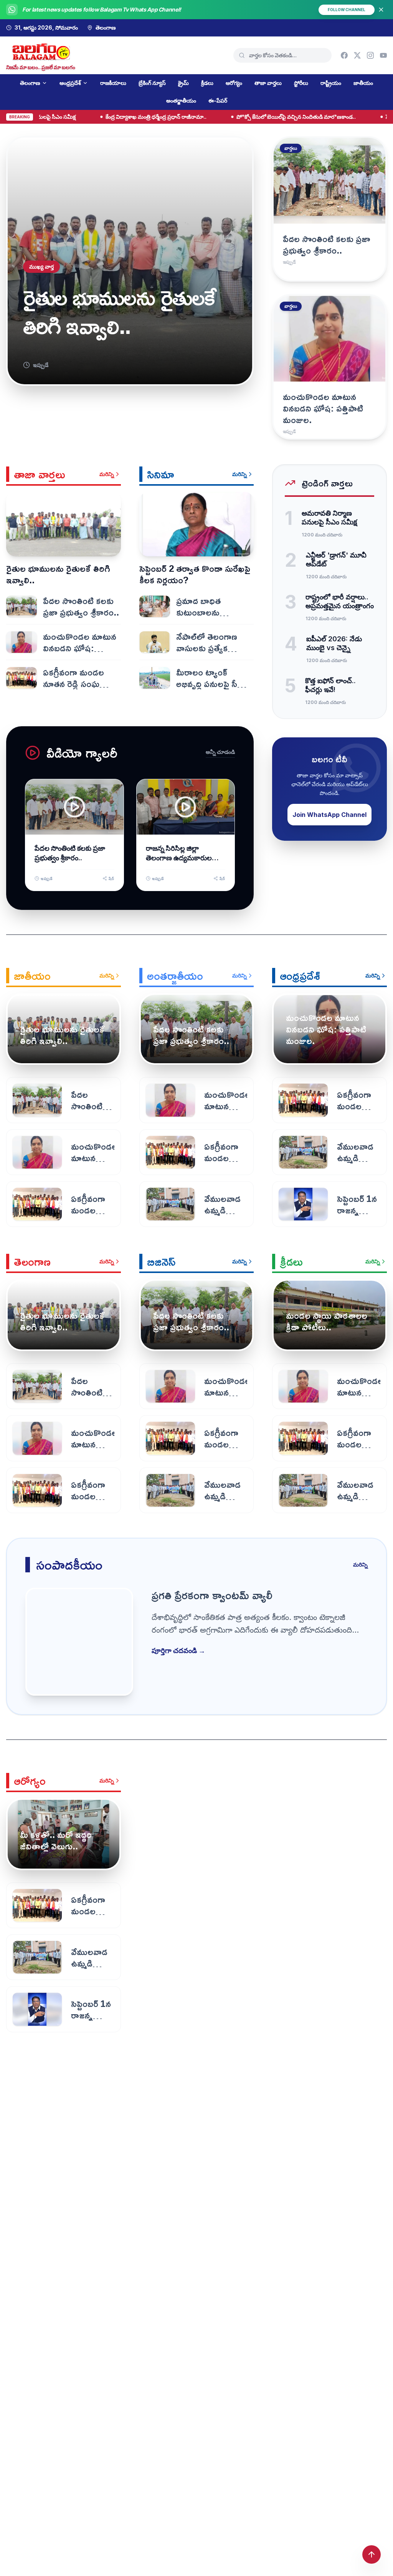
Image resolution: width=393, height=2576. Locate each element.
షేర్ (111, 878)
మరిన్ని (107, 474)
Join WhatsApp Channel (329, 815)
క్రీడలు (207, 83)
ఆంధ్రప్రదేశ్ (70, 83)
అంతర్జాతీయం (181, 100)
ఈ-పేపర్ (218, 100)
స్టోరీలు (301, 83)
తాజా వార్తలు (268, 83)
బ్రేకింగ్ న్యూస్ (152, 83)
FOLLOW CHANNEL (347, 10)
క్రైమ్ (183, 83)
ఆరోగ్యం (234, 83)
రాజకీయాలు (113, 83)
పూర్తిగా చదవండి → (178, 1651)
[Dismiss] (381, 10)
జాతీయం (363, 83)
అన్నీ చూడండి (220, 752)
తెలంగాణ (30, 83)
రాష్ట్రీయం (331, 83)
